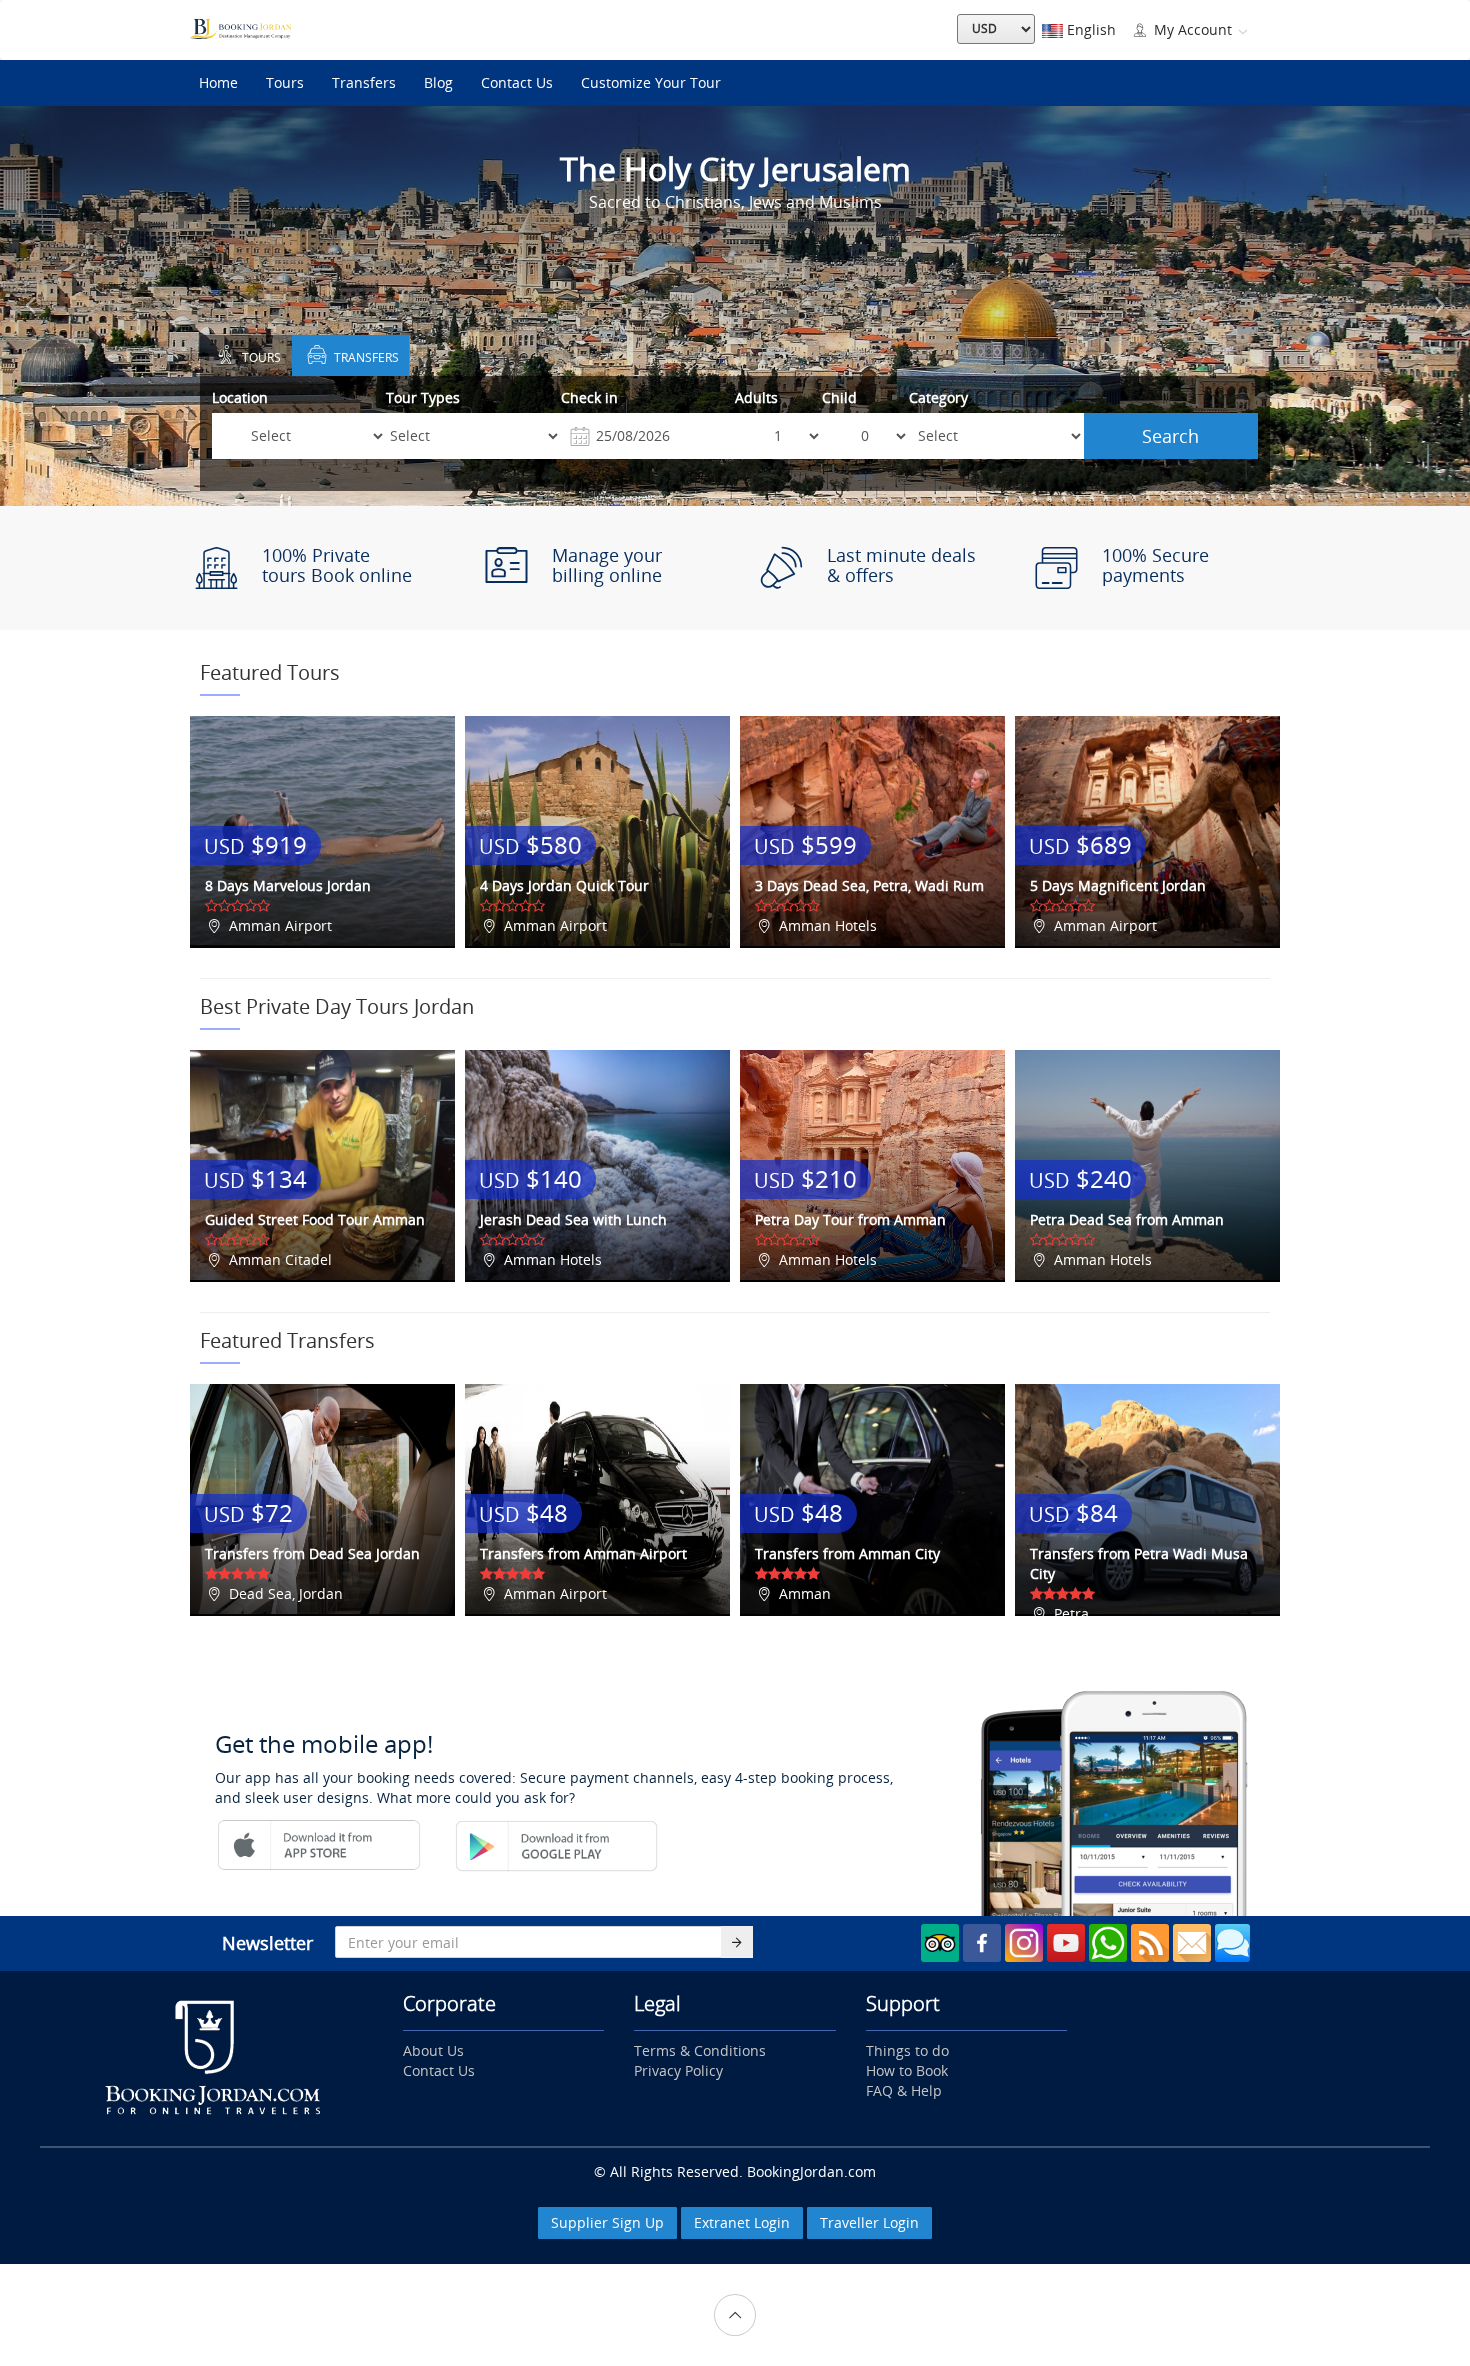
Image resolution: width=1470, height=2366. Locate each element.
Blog (438, 82)
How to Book (907, 2070)
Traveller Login (869, 2222)
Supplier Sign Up (607, 2222)
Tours (285, 82)
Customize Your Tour (651, 82)
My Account (1193, 29)
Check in (589, 397)
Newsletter (267, 1943)
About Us (433, 2050)
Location (240, 397)
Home (218, 82)
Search (1170, 436)
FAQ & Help (904, 2090)
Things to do (907, 2050)
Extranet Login (742, 2222)
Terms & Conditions (700, 2050)
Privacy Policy (678, 2070)
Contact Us (517, 82)
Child (839, 397)
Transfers (364, 82)
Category (938, 397)
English (1089, 29)
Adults (756, 397)
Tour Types (423, 397)
